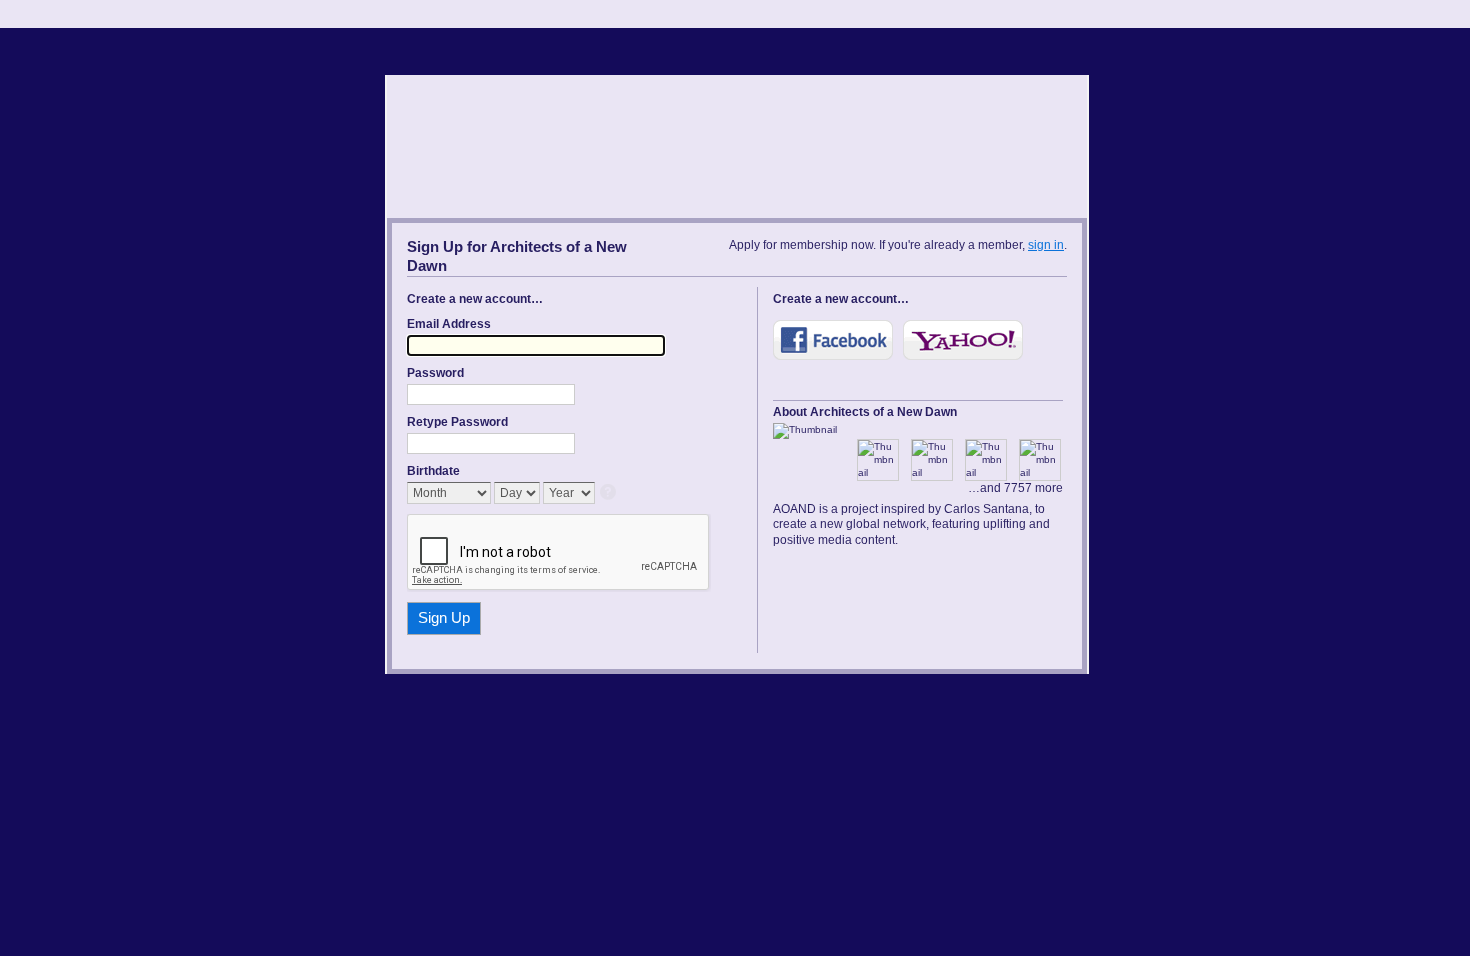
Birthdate (433, 471)
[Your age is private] (609, 493)
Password (435, 373)
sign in (1046, 245)
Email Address (449, 324)
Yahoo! (963, 340)
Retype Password (457, 422)
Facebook (833, 340)
